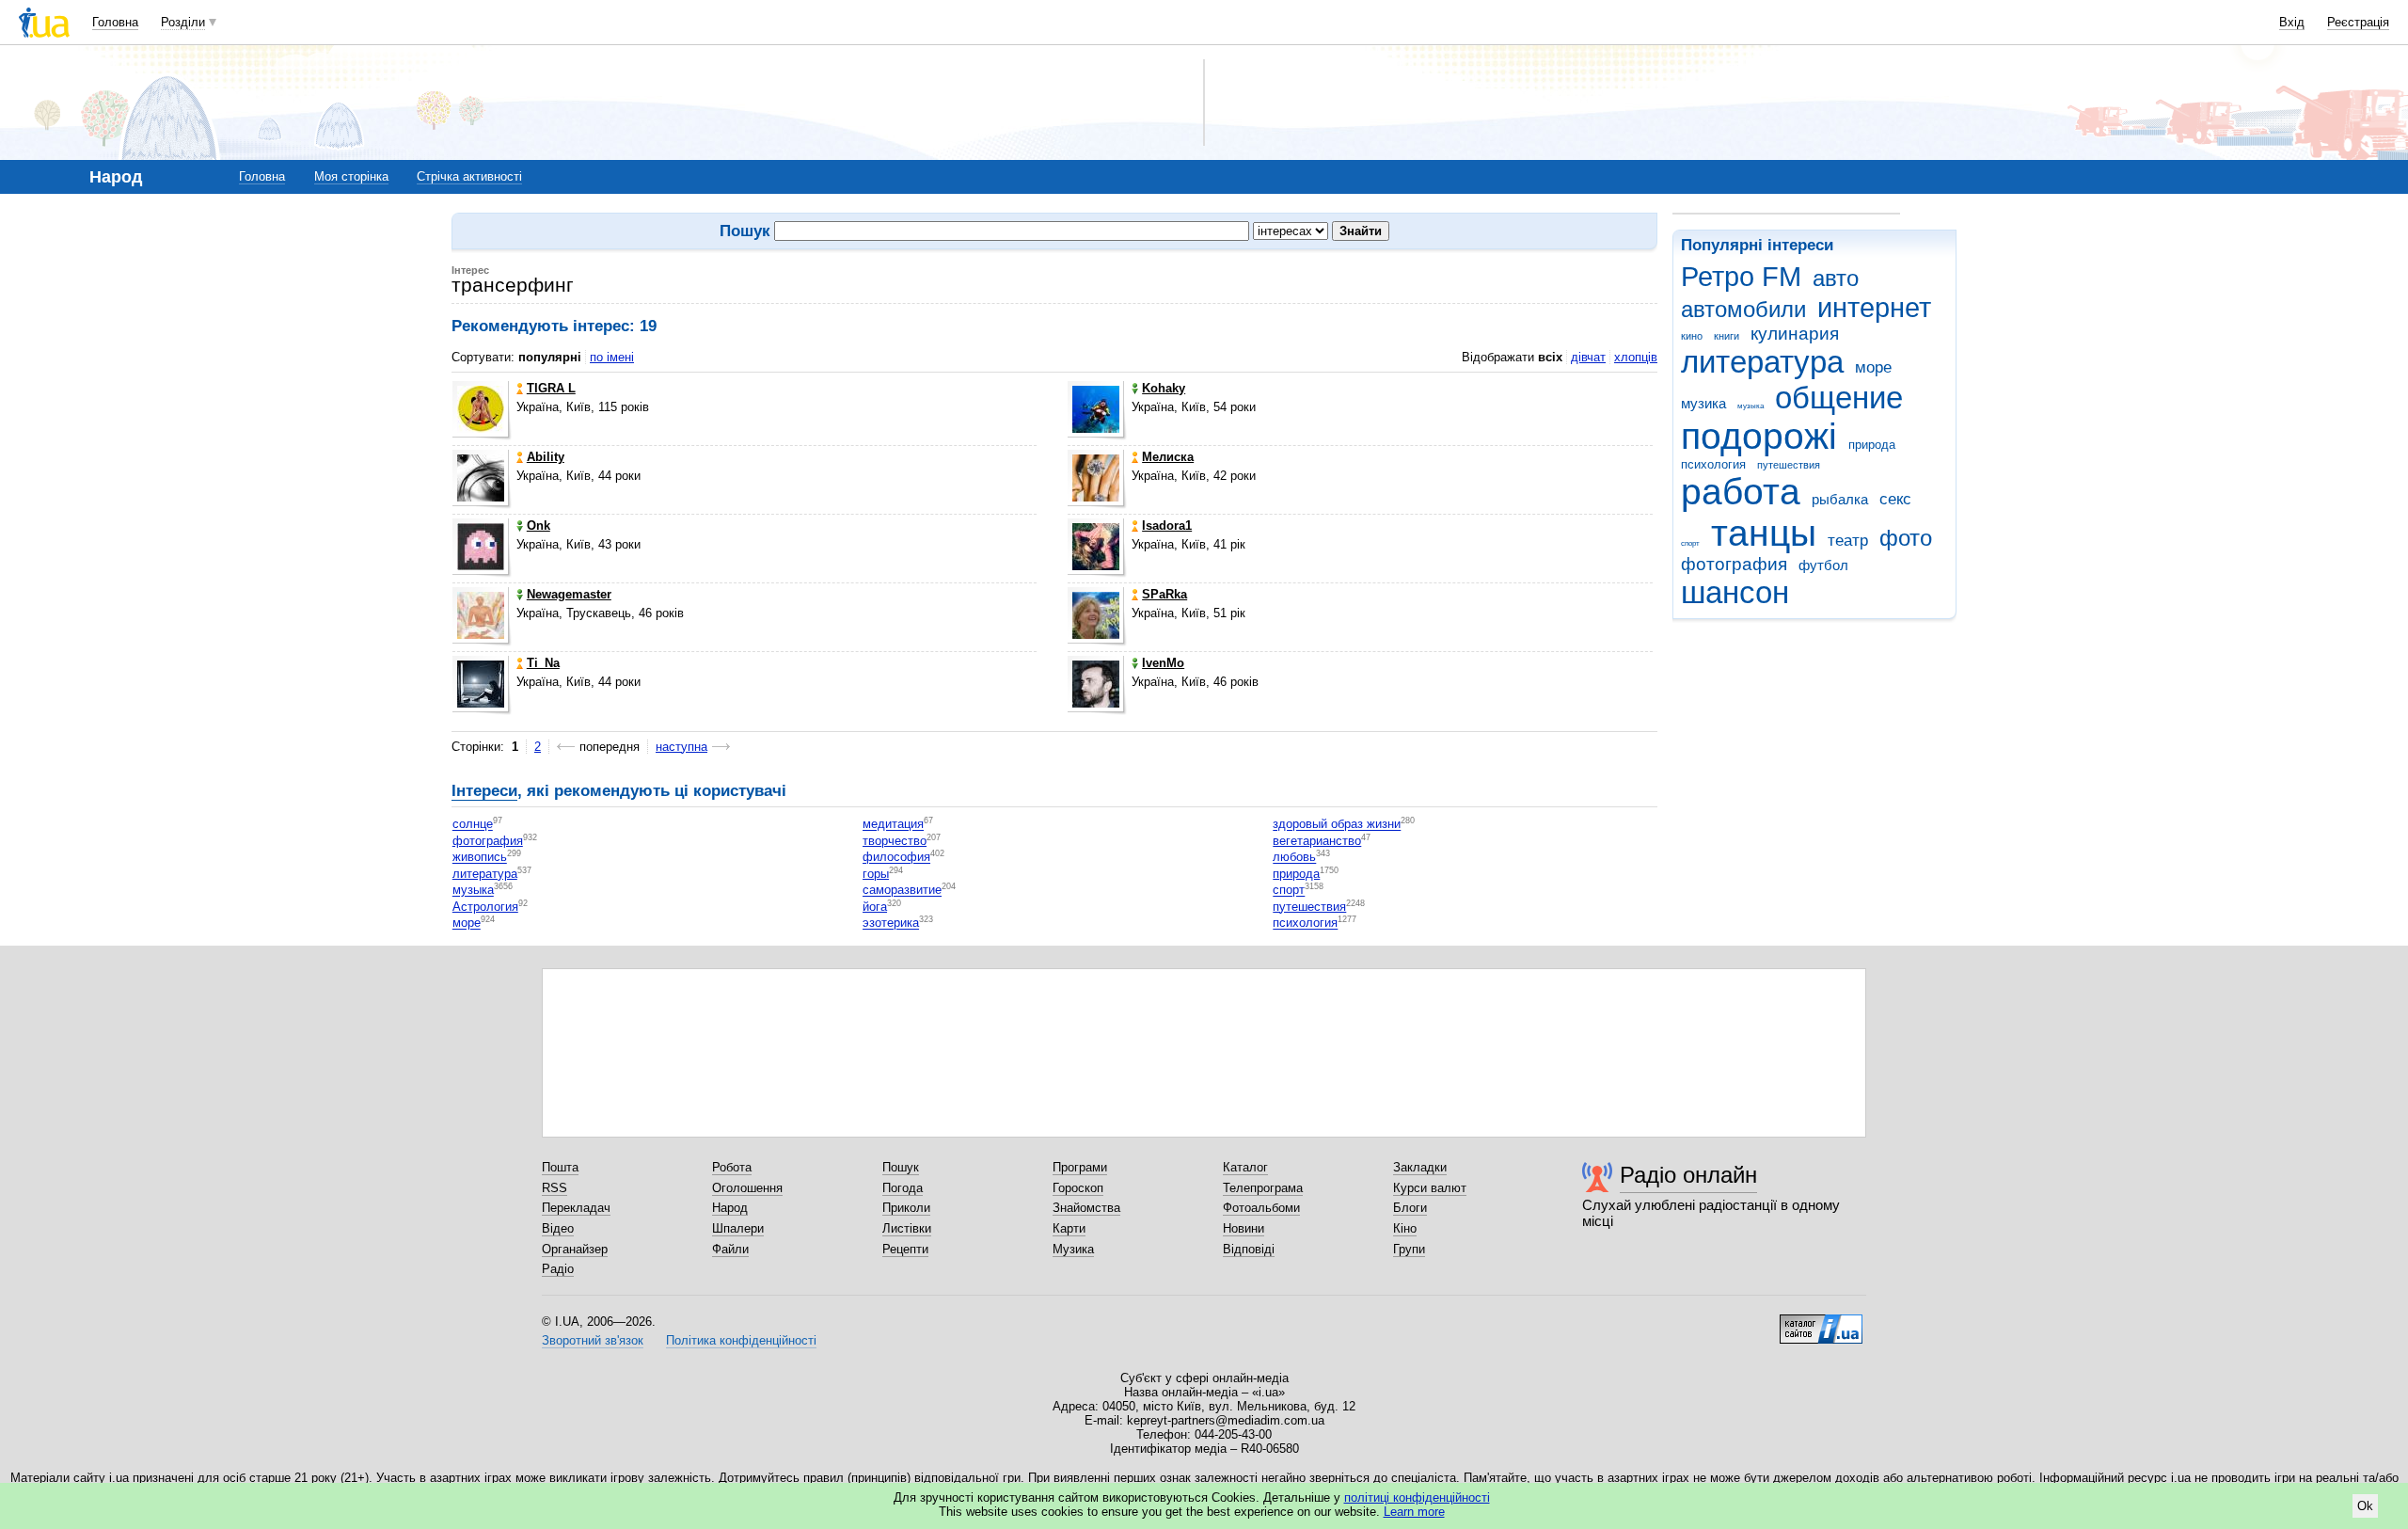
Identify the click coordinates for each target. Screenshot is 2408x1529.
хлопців (1636, 357)
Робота (732, 1167)
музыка (1751, 406)
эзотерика (891, 924)
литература (1762, 362)
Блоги (1410, 1208)
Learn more (1414, 1512)
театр (1848, 541)
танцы (1764, 533)
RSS (554, 1188)
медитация (893, 825)
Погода (903, 1188)
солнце (473, 825)
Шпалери (738, 1228)
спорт (1690, 543)
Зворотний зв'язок (593, 1340)
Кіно (1405, 1228)
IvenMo (1163, 663)
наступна (681, 747)
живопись (480, 858)
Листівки (907, 1228)
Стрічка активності (469, 176)
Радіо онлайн (1688, 1175)
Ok (2365, 1506)
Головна (115, 22)
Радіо (558, 1269)
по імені (612, 357)
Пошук (901, 1167)
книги (1727, 336)
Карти (1069, 1228)
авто (1836, 279)
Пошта (560, 1167)
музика (1703, 403)
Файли (730, 1249)
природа (1872, 445)
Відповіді (1249, 1249)
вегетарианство (1317, 841)
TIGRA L (551, 388)
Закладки (1420, 1167)
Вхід (2292, 22)
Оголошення (747, 1188)
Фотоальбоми (1261, 1208)
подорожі (1759, 436)
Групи (1409, 1249)
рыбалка (1840, 499)
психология (1713, 464)
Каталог (1245, 1167)
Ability (546, 457)
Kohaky (1164, 388)
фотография (1734, 564)
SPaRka (1164, 594)
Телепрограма (1263, 1188)
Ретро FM (1741, 277)
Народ (730, 1208)
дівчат (1588, 357)
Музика (1073, 1249)
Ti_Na (543, 663)
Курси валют (1430, 1188)
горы (876, 874)
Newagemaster (569, 594)
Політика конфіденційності (741, 1340)
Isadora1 (1167, 526)
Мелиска (1168, 457)
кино (1692, 336)
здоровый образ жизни (1337, 825)
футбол (1823, 565)
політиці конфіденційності (1417, 1497)
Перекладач (576, 1208)
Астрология (485, 907)
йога (875, 907)
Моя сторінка (351, 176)
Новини (1244, 1228)
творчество (895, 841)
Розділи (183, 22)
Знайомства (1086, 1208)
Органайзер (575, 1249)
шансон (1735, 592)
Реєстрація (2358, 22)
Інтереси (484, 791)
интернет (1874, 308)
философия (896, 858)
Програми (1080, 1167)
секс (1895, 499)
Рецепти (905, 1249)
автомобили (1743, 310)
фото (1906, 538)
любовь (1294, 858)
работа (1741, 492)
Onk (539, 526)
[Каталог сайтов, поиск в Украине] (1821, 1322)
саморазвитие (902, 891)
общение (1839, 398)
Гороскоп (1078, 1188)
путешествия (1789, 465)
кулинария (1795, 334)
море (1873, 367)
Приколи (906, 1208)
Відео (558, 1228)
